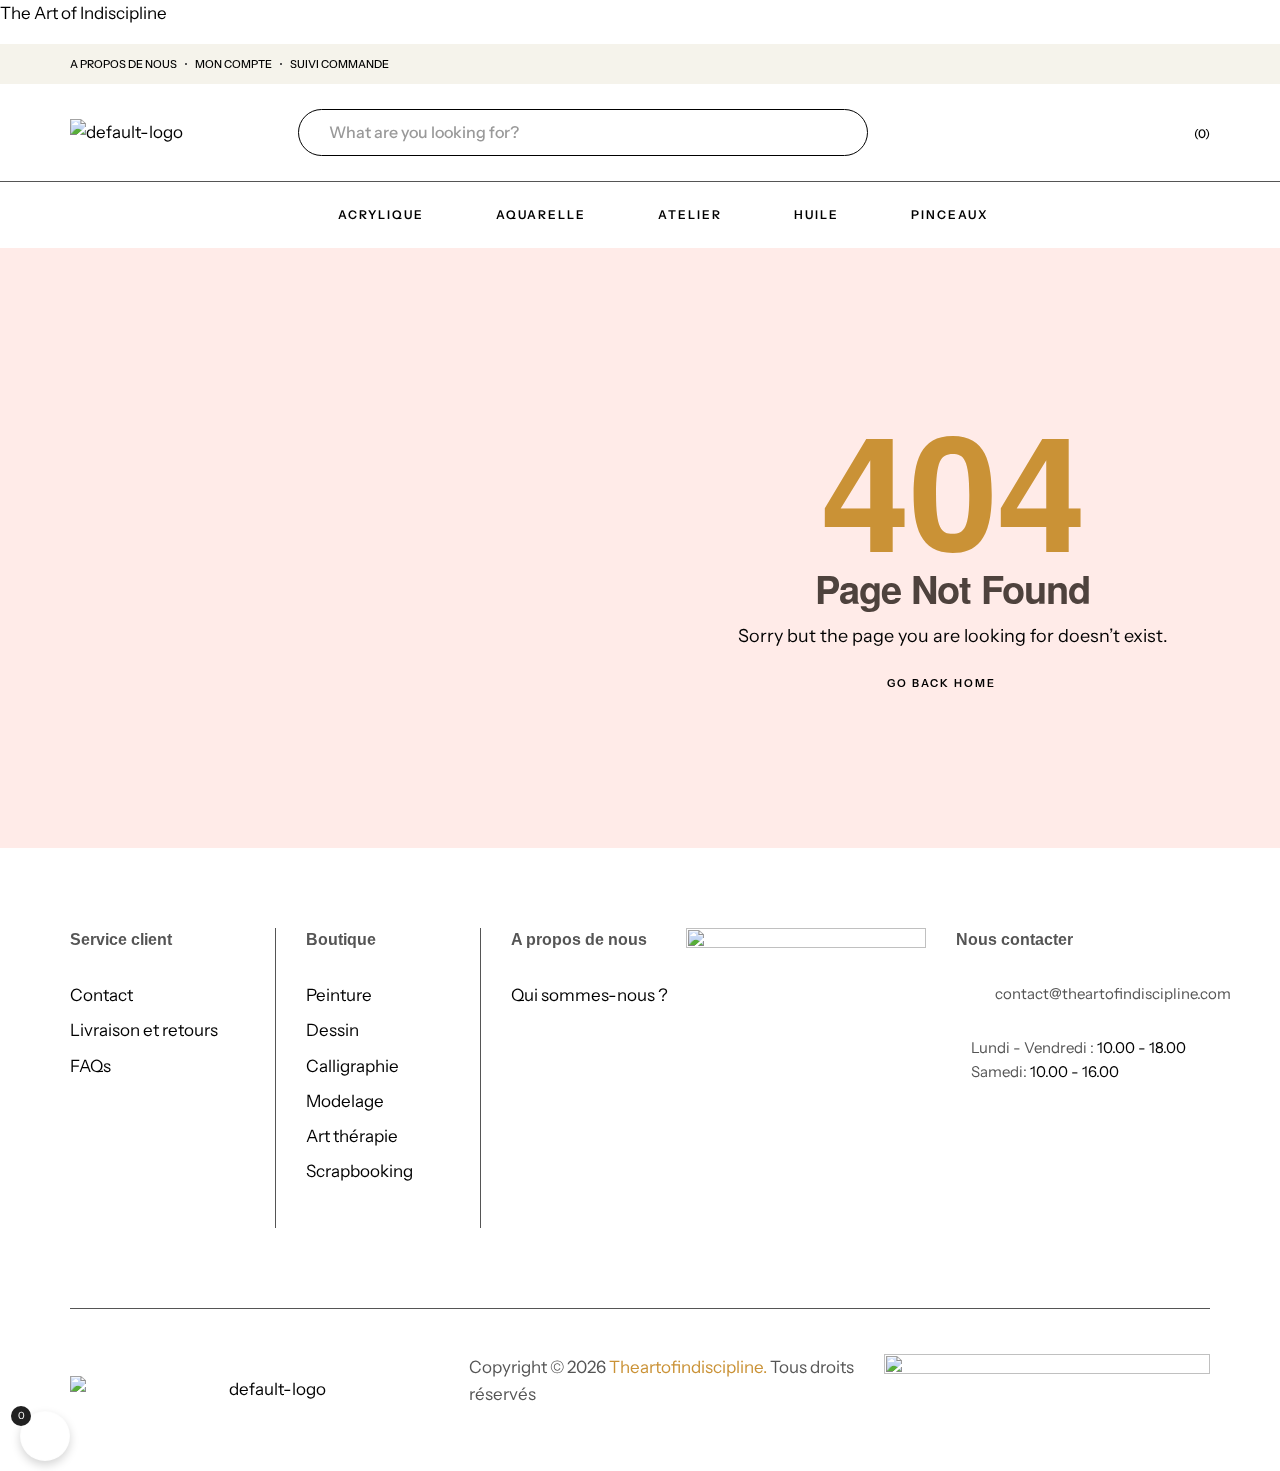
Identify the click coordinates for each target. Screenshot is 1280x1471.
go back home (941, 683)
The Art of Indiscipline (83, 13)
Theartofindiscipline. (688, 1367)
